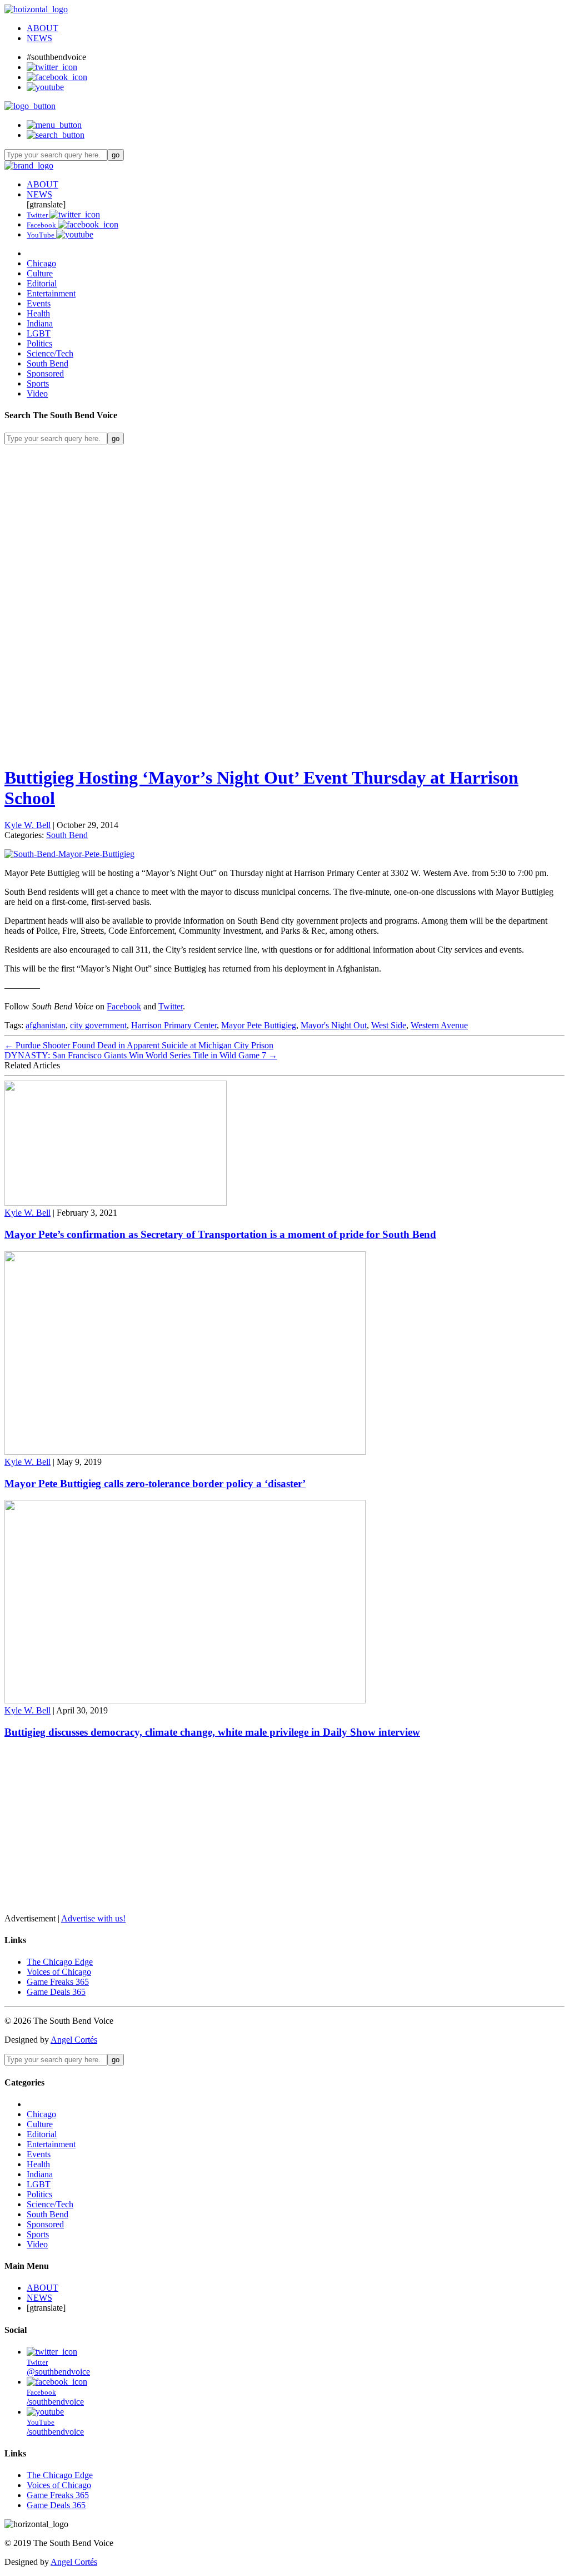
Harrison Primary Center (174, 1025)
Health (38, 313)
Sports (38, 383)
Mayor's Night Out (334, 1025)
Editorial (42, 283)
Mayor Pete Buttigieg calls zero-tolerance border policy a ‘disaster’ (155, 1483)
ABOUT (43, 28)
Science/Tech (50, 353)
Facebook (124, 1006)
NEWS (39, 38)
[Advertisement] (284, 522)
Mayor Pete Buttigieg (259, 1025)
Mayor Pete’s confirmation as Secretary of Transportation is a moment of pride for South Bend (220, 1234)
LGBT (39, 333)
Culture (40, 273)
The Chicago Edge (60, 1962)
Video (37, 393)
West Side (389, 1025)
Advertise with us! (93, 1918)
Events (39, 303)
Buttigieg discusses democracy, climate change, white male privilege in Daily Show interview (212, 1732)
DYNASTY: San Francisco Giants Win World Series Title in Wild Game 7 (141, 1055)
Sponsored (45, 373)
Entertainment (51, 293)
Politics (39, 343)
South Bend (48, 363)
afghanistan (46, 1025)
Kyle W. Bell (28, 825)
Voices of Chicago (59, 1972)
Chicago (41, 263)
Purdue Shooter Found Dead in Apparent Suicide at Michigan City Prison (139, 1045)
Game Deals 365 (56, 1992)
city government (98, 1025)
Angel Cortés (74, 2040)
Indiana (40, 323)
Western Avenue (439, 1025)
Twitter (171, 1006)
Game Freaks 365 (58, 1982)
